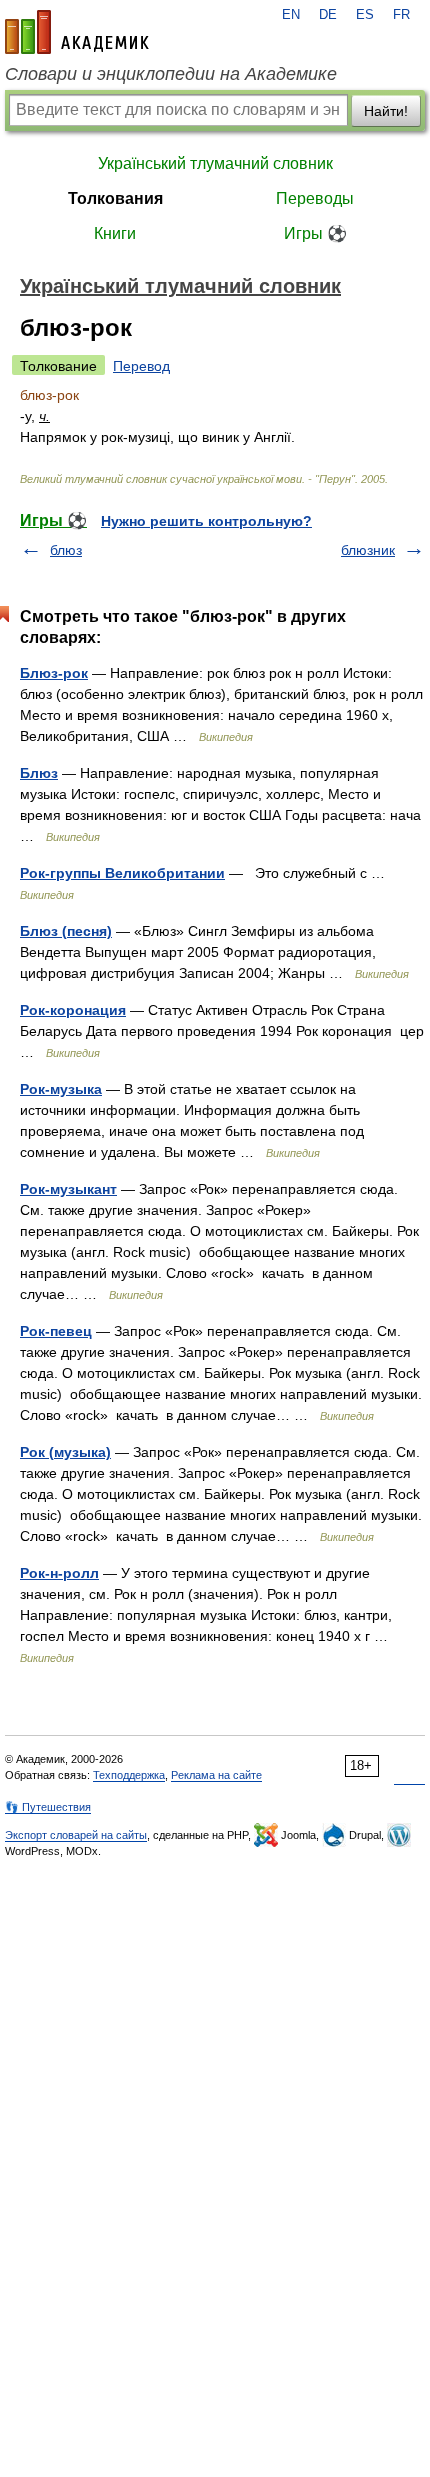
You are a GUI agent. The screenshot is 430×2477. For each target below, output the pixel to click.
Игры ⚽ (315, 233)
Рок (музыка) (65, 1452)
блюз (66, 550)
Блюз (39, 773)
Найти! (386, 111)
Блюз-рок (54, 673)
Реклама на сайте (216, 1775)
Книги (115, 233)
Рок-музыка (61, 1089)
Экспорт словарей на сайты (76, 1835)
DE (328, 15)
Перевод (141, 366)
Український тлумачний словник (215, 163)
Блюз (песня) (66, 931)
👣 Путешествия (48, 1807)
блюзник (368, 550)
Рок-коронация (73, 1010)
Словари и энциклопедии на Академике (171, 74)
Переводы (315, 198)
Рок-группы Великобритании (122, 873)
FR (401, 15)
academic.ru (77, 32)
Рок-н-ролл (59, 1573)
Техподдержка (129, 1775)
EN (291, 15)
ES (365, 15)
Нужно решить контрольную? (206, 521)
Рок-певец (56, 1331)
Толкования (115, 198)
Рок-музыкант (68, 1189)
